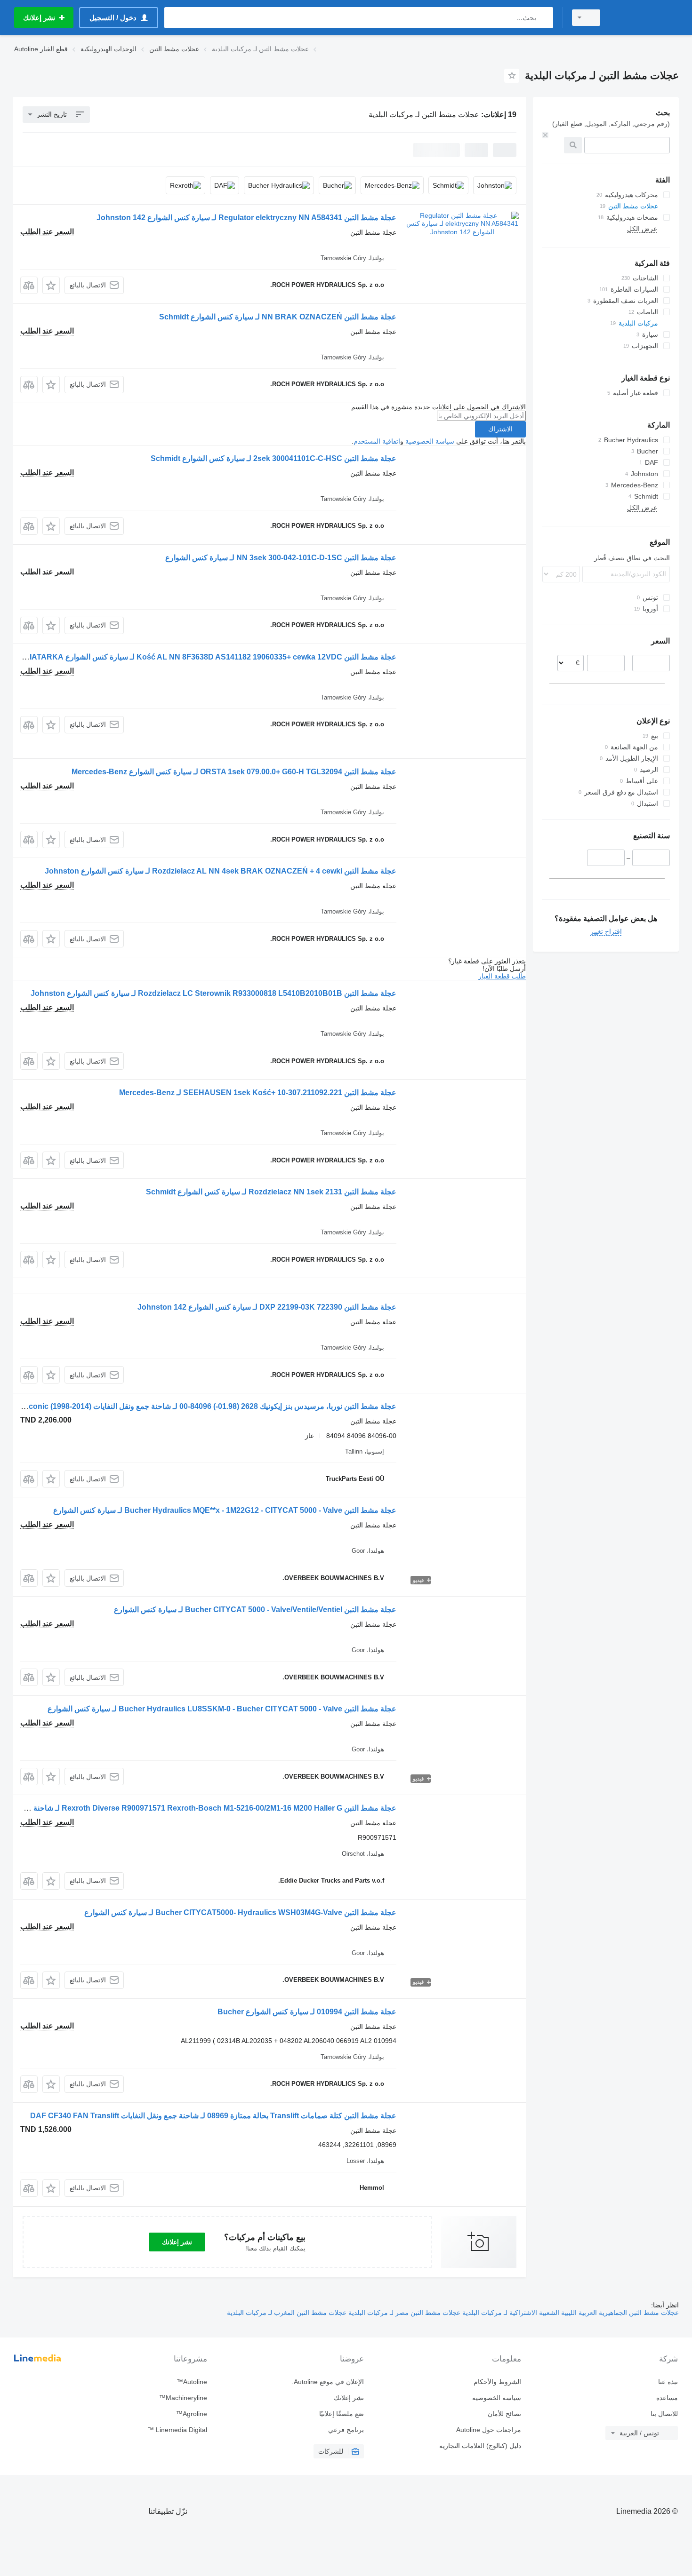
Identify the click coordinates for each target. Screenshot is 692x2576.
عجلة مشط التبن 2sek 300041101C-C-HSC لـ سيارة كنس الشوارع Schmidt (274, 458)
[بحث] (544, 18)
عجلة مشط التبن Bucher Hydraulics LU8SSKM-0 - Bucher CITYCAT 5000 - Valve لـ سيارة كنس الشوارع (222, 1709)
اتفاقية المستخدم (377, 441)
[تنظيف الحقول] (545, 135)
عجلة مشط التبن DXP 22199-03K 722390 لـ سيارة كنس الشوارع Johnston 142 (267, 1307)
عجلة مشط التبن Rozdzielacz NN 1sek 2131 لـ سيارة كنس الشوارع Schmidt (271, 1192)
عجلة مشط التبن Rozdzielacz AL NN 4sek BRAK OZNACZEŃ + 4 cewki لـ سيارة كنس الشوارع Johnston (221, 871)
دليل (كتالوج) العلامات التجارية (480, 2446)
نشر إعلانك (177, 2242)
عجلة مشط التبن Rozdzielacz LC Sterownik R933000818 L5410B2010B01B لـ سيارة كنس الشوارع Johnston (213, 993)
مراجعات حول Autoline (488, 2430)
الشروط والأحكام (497, 2382)
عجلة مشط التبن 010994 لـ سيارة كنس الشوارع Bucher (307, 2012)
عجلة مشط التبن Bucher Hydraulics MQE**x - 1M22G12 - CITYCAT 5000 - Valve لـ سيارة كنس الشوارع (225, 1510)
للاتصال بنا (664, 2414)
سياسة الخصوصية (430, 441)
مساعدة (667, 2398)
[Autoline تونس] (645, 18)
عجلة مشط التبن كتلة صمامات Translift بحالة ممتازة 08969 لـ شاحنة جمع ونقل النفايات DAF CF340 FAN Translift (213, 2116)
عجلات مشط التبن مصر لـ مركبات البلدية (403, 2313)
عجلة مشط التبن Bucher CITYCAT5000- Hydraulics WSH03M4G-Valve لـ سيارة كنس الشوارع (240, 1912)
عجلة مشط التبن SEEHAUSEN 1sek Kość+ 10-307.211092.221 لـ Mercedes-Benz (258, 1093)
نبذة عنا (668, 2382)
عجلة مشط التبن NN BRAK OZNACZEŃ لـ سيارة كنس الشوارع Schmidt (278, 317)
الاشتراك (500, 429)
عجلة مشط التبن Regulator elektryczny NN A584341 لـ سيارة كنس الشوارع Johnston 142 (246, 218)
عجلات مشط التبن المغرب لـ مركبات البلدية (287, 2313)
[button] (51, 285)
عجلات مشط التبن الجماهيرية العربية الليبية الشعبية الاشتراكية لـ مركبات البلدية (570, 2313)
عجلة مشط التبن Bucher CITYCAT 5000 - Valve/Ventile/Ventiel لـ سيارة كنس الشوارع (255, 1610)
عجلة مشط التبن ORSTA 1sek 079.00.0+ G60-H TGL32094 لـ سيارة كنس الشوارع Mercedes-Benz (234, 772)
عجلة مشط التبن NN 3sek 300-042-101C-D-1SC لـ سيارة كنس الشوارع (281, 558)
